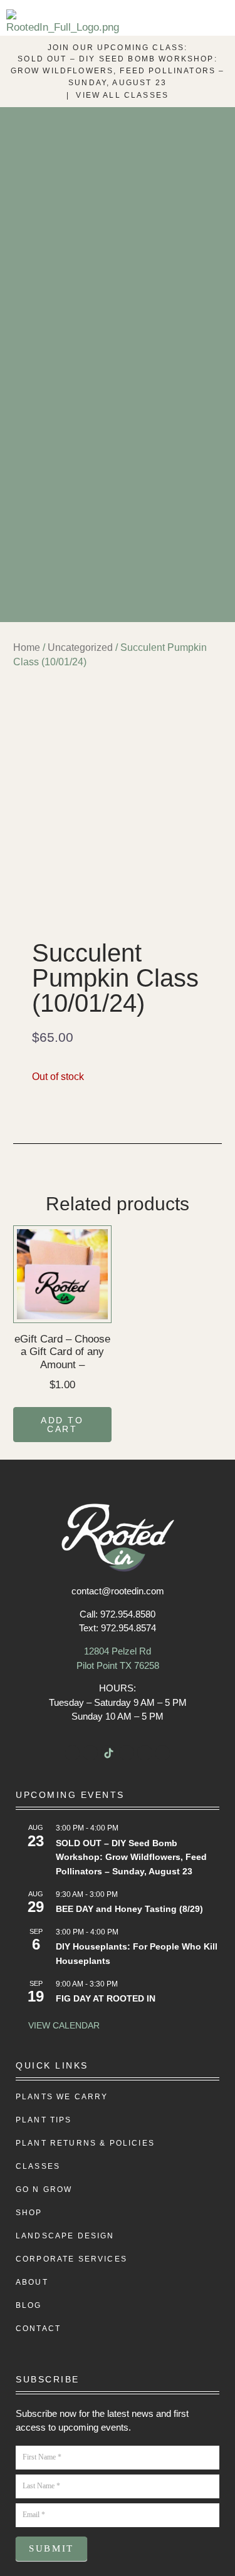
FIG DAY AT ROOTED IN (106, 1998)
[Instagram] (90, 1753)
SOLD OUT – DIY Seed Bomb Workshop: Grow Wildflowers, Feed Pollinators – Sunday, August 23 (118, 71)
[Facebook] (73, 1753)
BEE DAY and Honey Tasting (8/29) (129, 1909)
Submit (51, 2548)
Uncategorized (80, 647)
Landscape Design (65, 2236)
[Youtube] (127, 1753)
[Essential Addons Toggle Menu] (217, 24)
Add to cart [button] (62, 1425)
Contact (38, 2329)
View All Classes (122, 95)
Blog (29, 2305)
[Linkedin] (145, 1753)
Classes (38, 2166)
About (32, 2282)
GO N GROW (44, 2189)
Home (27, 647)
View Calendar (64, 2025)
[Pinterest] (163, 1753)
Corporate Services (71, 2259)
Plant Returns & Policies (85, 2143)
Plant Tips (44, 2120)
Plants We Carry (62, 2097)
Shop (29, 2213)
